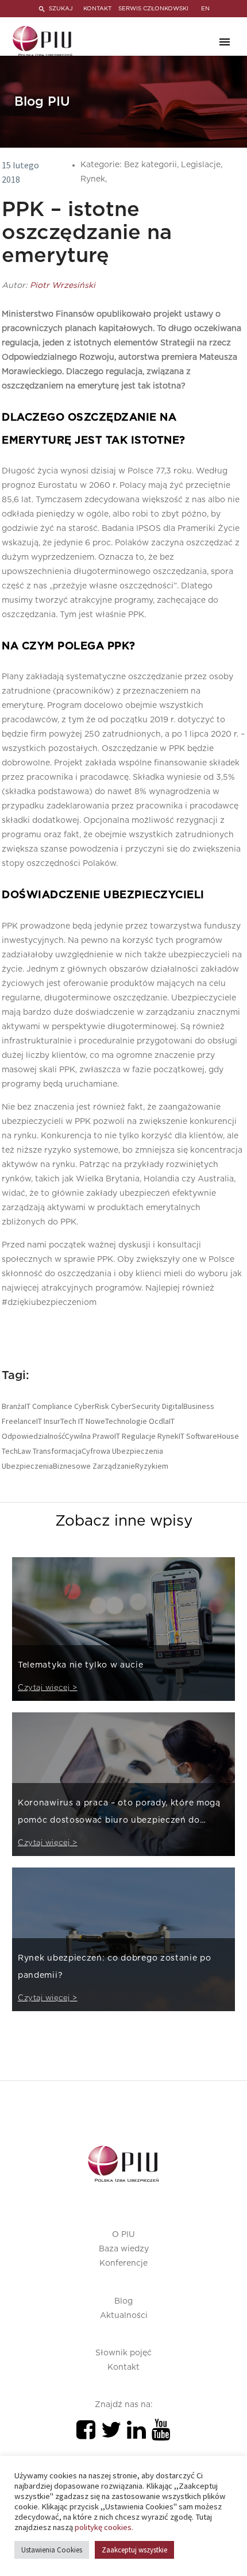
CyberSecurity (136, 1406)
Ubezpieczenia (138, 1451)
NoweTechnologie (116, 1421)
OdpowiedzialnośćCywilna (46, 1436)
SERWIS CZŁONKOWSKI (153, 9)
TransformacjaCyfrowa (72, 1451)
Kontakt (123, 2367)
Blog (123, 2301)
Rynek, (94, 179)
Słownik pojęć (123, 2353)
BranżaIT (16, 1406)
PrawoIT (106, 1436)
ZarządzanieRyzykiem (130, 1466)
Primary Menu (225, 42)
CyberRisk (92, 1406)
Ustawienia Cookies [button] (52, 2550)
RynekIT (171, 1436)
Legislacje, (202, 165)
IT (81, 1421)
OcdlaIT (162, 1421)
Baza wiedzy (124, 2249)
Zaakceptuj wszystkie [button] (134, 2550)
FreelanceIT (22, 1421)
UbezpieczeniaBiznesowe (46, 1466)
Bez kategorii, (153, 165)
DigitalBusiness (188, 1406)
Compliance (52, 1406)
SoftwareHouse (213, 1436)
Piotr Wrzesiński (63, 286)
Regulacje (139, 1436)
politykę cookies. (104, 2527)
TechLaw (16, 1451)
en (205, 9)
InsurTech (60, 1421)
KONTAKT (97, 9)
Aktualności (124, 2316)
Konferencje (123, 2263)
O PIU (123, 2235)
